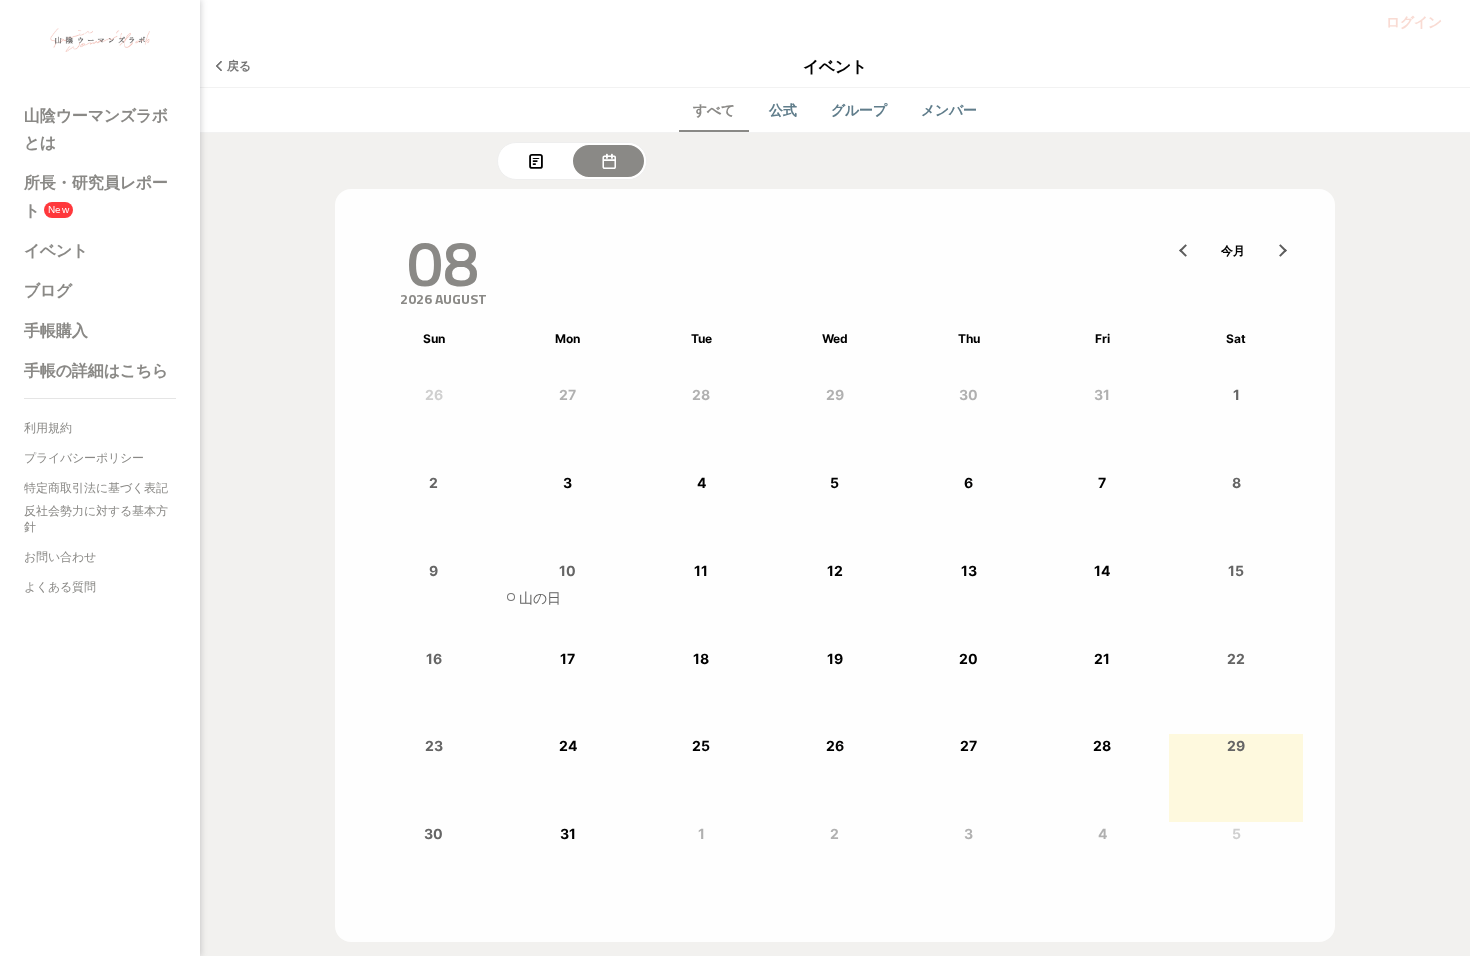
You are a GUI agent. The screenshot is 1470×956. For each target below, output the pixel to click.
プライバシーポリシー (84, 457)
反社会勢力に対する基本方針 (96, 518)
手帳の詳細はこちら (96, 370)
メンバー (949, 109)
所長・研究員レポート (96, 195)
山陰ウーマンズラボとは (96, 128)
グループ (859, 109)
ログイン (1414, 21)
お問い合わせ (60, 556)
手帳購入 (56, 330)
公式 (783, 109)
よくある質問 (60, 586)
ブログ (48, 290)
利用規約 (48, 427)
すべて (714, 109)
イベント (56, 250)
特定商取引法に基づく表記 (96, 487)
